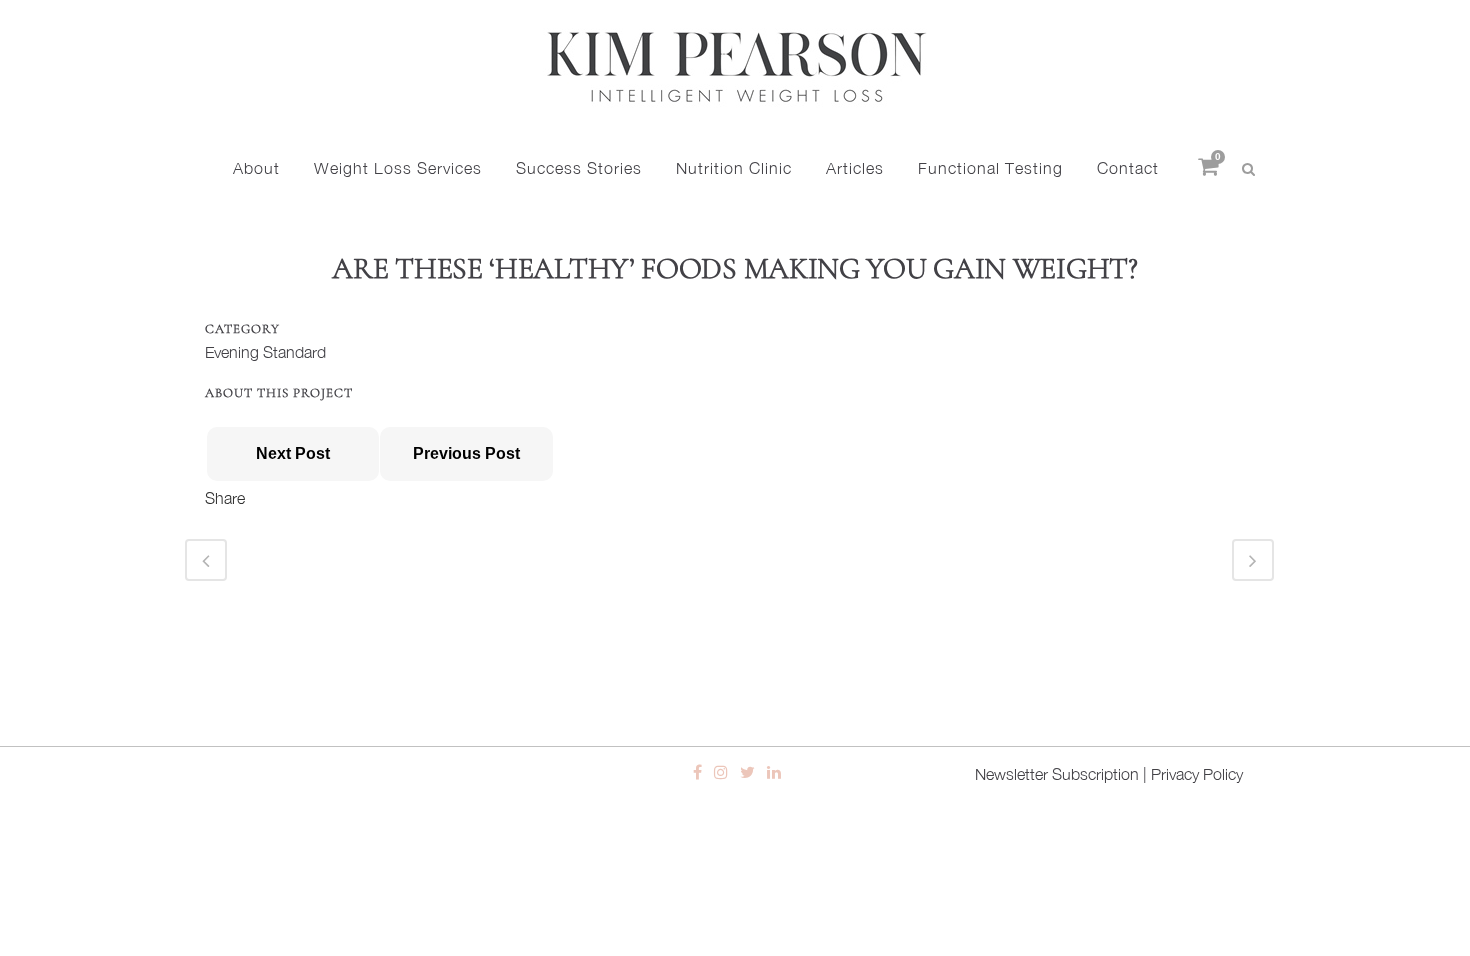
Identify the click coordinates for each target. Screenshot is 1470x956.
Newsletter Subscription (1057, 774)
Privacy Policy (1197, 774)
